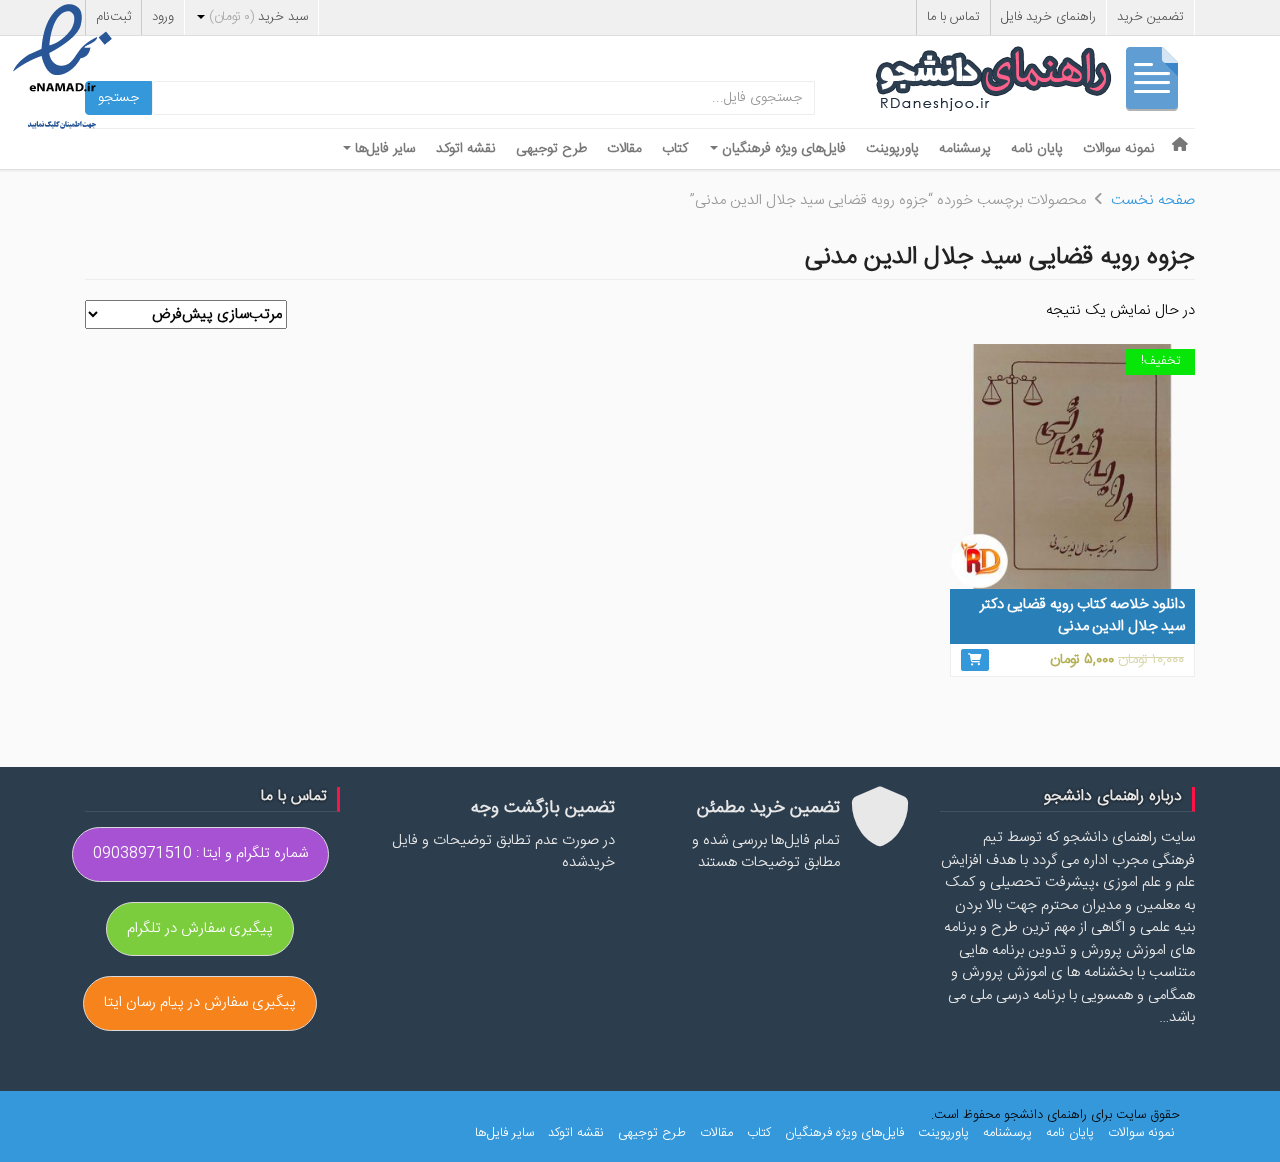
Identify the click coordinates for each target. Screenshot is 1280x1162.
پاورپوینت (892, 149)
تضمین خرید (1150, 17)
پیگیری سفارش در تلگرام (200, 928)
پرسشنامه (965, 149)
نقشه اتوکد (466, 149)
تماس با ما (953, 17)
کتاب (675, 149)
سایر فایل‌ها (383, 149)
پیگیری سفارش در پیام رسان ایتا (200, 1002)
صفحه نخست (1153, 200)
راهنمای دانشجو (1035, 83)
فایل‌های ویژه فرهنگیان (782, 149)
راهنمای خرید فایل (1048, 17)
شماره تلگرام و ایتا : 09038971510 (200, 853)
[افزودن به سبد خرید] (975, 660)
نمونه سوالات (1119, 149)
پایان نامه (1037, 149)
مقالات (624, 149)
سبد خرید (258, 17)
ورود (163, 17)
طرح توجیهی (551, 149)
